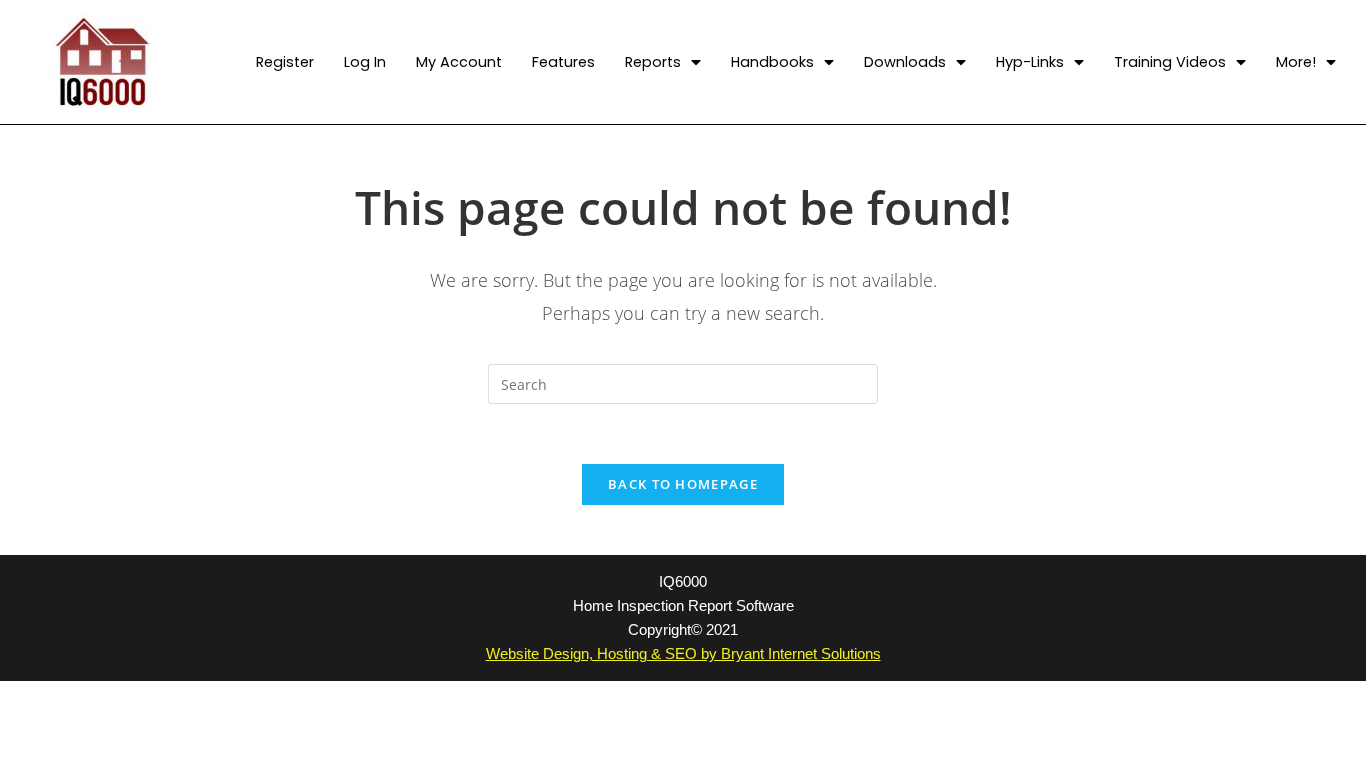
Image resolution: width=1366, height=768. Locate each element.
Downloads (905, 62)
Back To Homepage (683, 484)
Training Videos (1170, 62)
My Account (459, 62)
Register (285, 62)
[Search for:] (683, 382)
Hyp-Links (1030, 62)
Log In (365, 62)
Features (563, 62)
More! (1296, 62)
